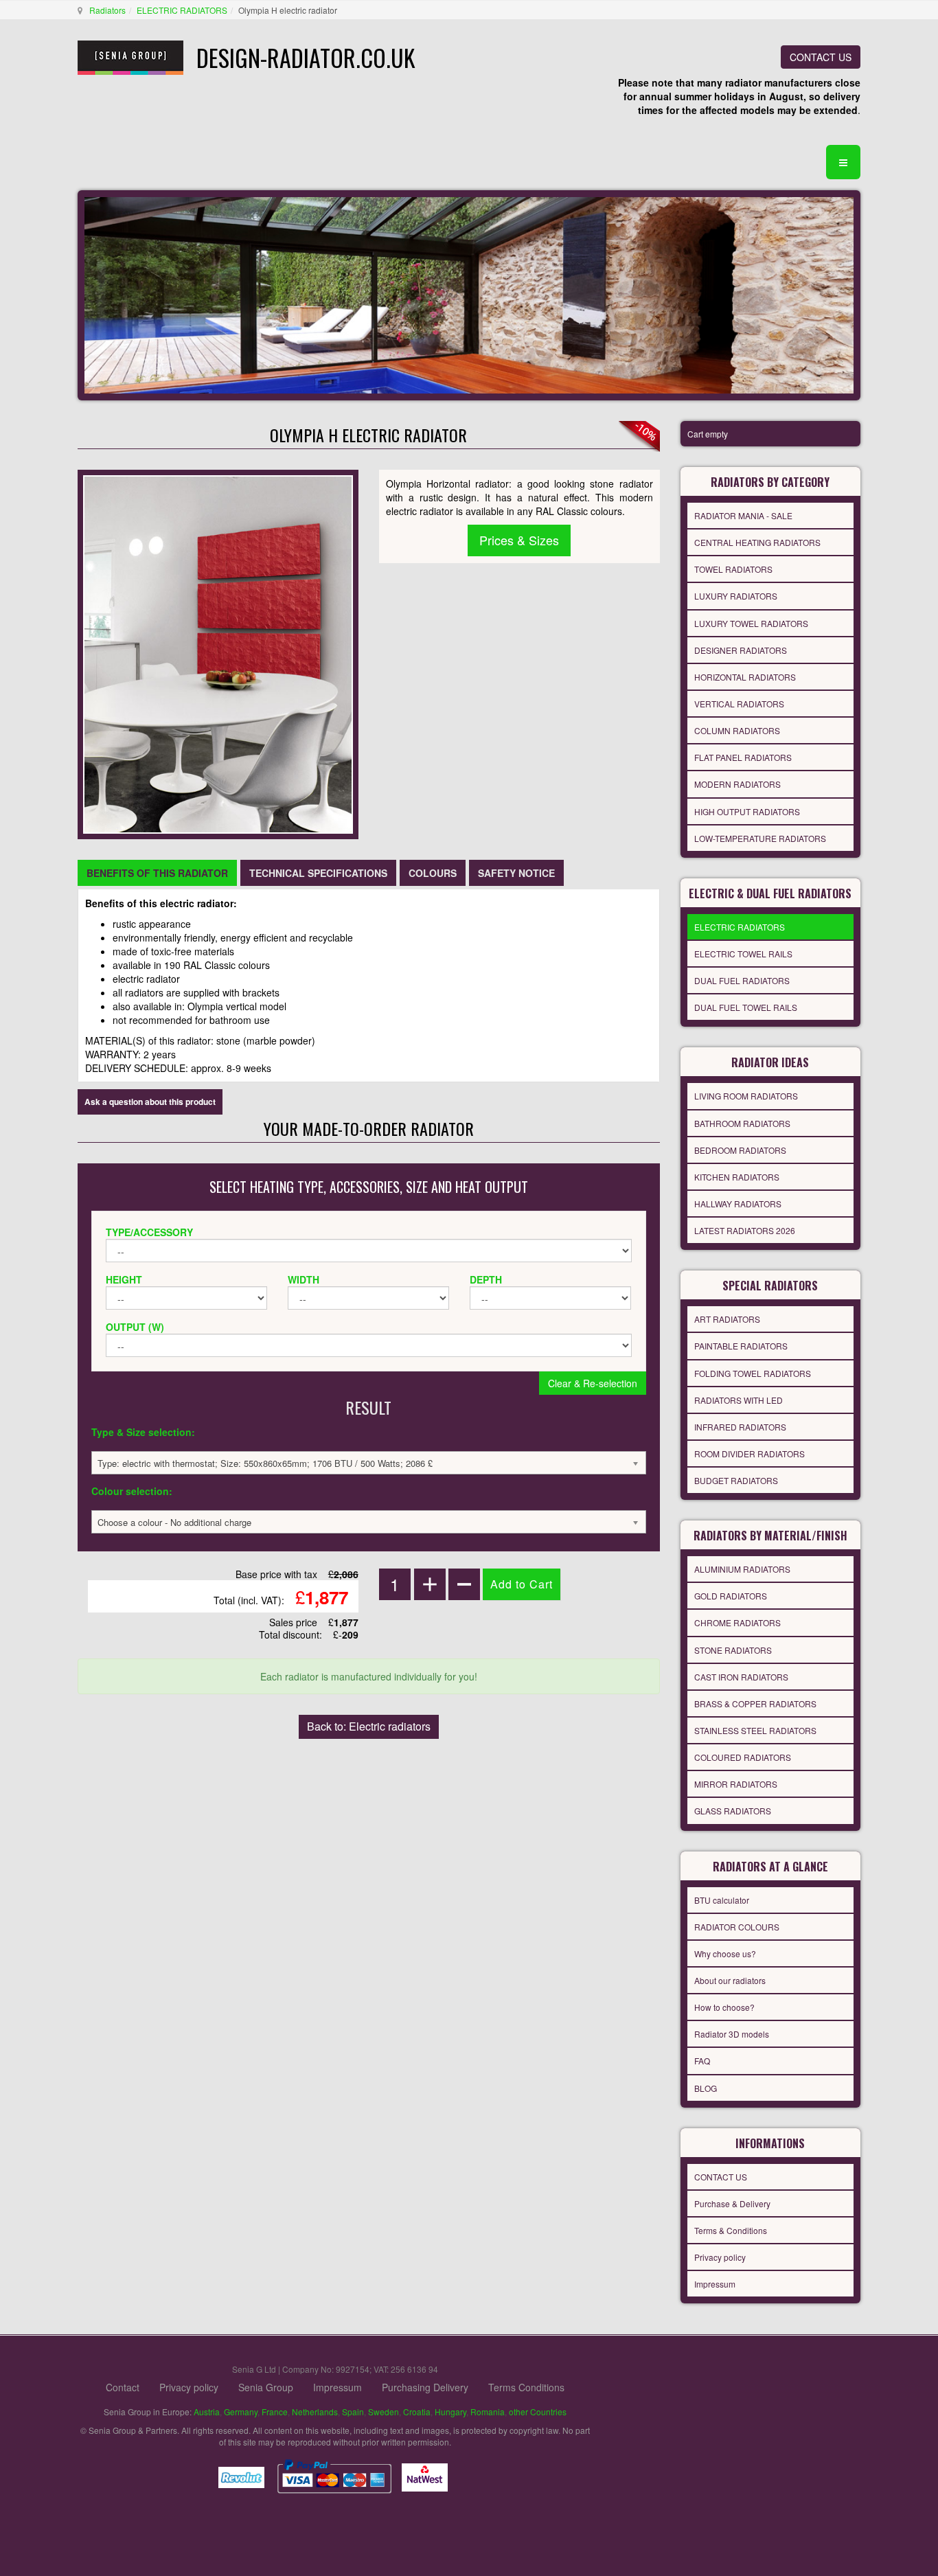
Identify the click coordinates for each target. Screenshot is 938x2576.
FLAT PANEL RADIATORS (743, 757)
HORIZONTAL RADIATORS (745, 677)
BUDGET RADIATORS (736, 1480)
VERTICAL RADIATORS (739, 704)
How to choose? (724, 2007)
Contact (123, 2387)
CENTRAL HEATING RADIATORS (757, 542)
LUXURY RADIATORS (736, 596)
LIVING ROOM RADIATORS (746, 1096)
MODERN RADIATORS (737, 784)
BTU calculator (722, 1900)
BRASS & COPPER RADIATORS (755, 1703)
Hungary (450, 2412)
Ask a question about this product (150, 1102)
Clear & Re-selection (593, 1383)
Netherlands (315, 2412)
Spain (353, 2412)
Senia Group (266, 2387)
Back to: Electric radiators (369, 1726)
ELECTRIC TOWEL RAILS (743, 954)
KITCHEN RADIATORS (737, 1177)
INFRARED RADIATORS (740, 1427)
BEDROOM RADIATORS (740, 1150)
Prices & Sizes (519, 540)
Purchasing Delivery (425, 2387)
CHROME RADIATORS (737, 1622)
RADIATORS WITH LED (739, 1400)
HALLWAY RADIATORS (738, 1204)
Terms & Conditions (731, 2230)
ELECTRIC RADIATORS (182, 10)
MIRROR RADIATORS (736, 1784)
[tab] (157, 873)
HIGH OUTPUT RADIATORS (747, 811)
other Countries (538, 2412)
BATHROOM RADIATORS (742, 1123)
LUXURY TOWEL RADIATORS (751, 623)
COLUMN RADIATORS (737, 730)
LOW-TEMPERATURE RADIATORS (760, 838)
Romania (488, 2412)
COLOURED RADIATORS (743, 1757)
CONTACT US (821, 57)
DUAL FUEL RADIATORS (742, 980)
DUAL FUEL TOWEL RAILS (746, 1007)
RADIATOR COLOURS (737, 1927)
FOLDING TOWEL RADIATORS (753, 1373)
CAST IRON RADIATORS (741, 1677)
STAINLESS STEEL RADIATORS (755, 1730)
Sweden (384, 2412)
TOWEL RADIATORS (733, 569)
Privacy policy (720, 2257)
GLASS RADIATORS (733, 1811)
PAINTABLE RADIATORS (741, 1346)
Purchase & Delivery (732, 2203)
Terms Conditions (526, 2387)
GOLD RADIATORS (731, 1596)
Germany (241, 2412)
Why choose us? (725, 1953)
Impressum (715, 2284)
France (275, 2412)
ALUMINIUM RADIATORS (742, 1569)
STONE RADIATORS (733, 1650)
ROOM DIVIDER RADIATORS (750, 1454)
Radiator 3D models (732, 2034)
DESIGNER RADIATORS (741, 650)
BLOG (706, 2088)
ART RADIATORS (727, 1319)
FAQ (702, 2061)
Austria (207, 2412)
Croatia (417, 2412)
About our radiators (730, 1980)
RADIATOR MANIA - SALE (743, 515)
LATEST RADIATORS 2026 (745, 1230)
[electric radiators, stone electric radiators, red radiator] (218, 653)
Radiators (107, 10)
